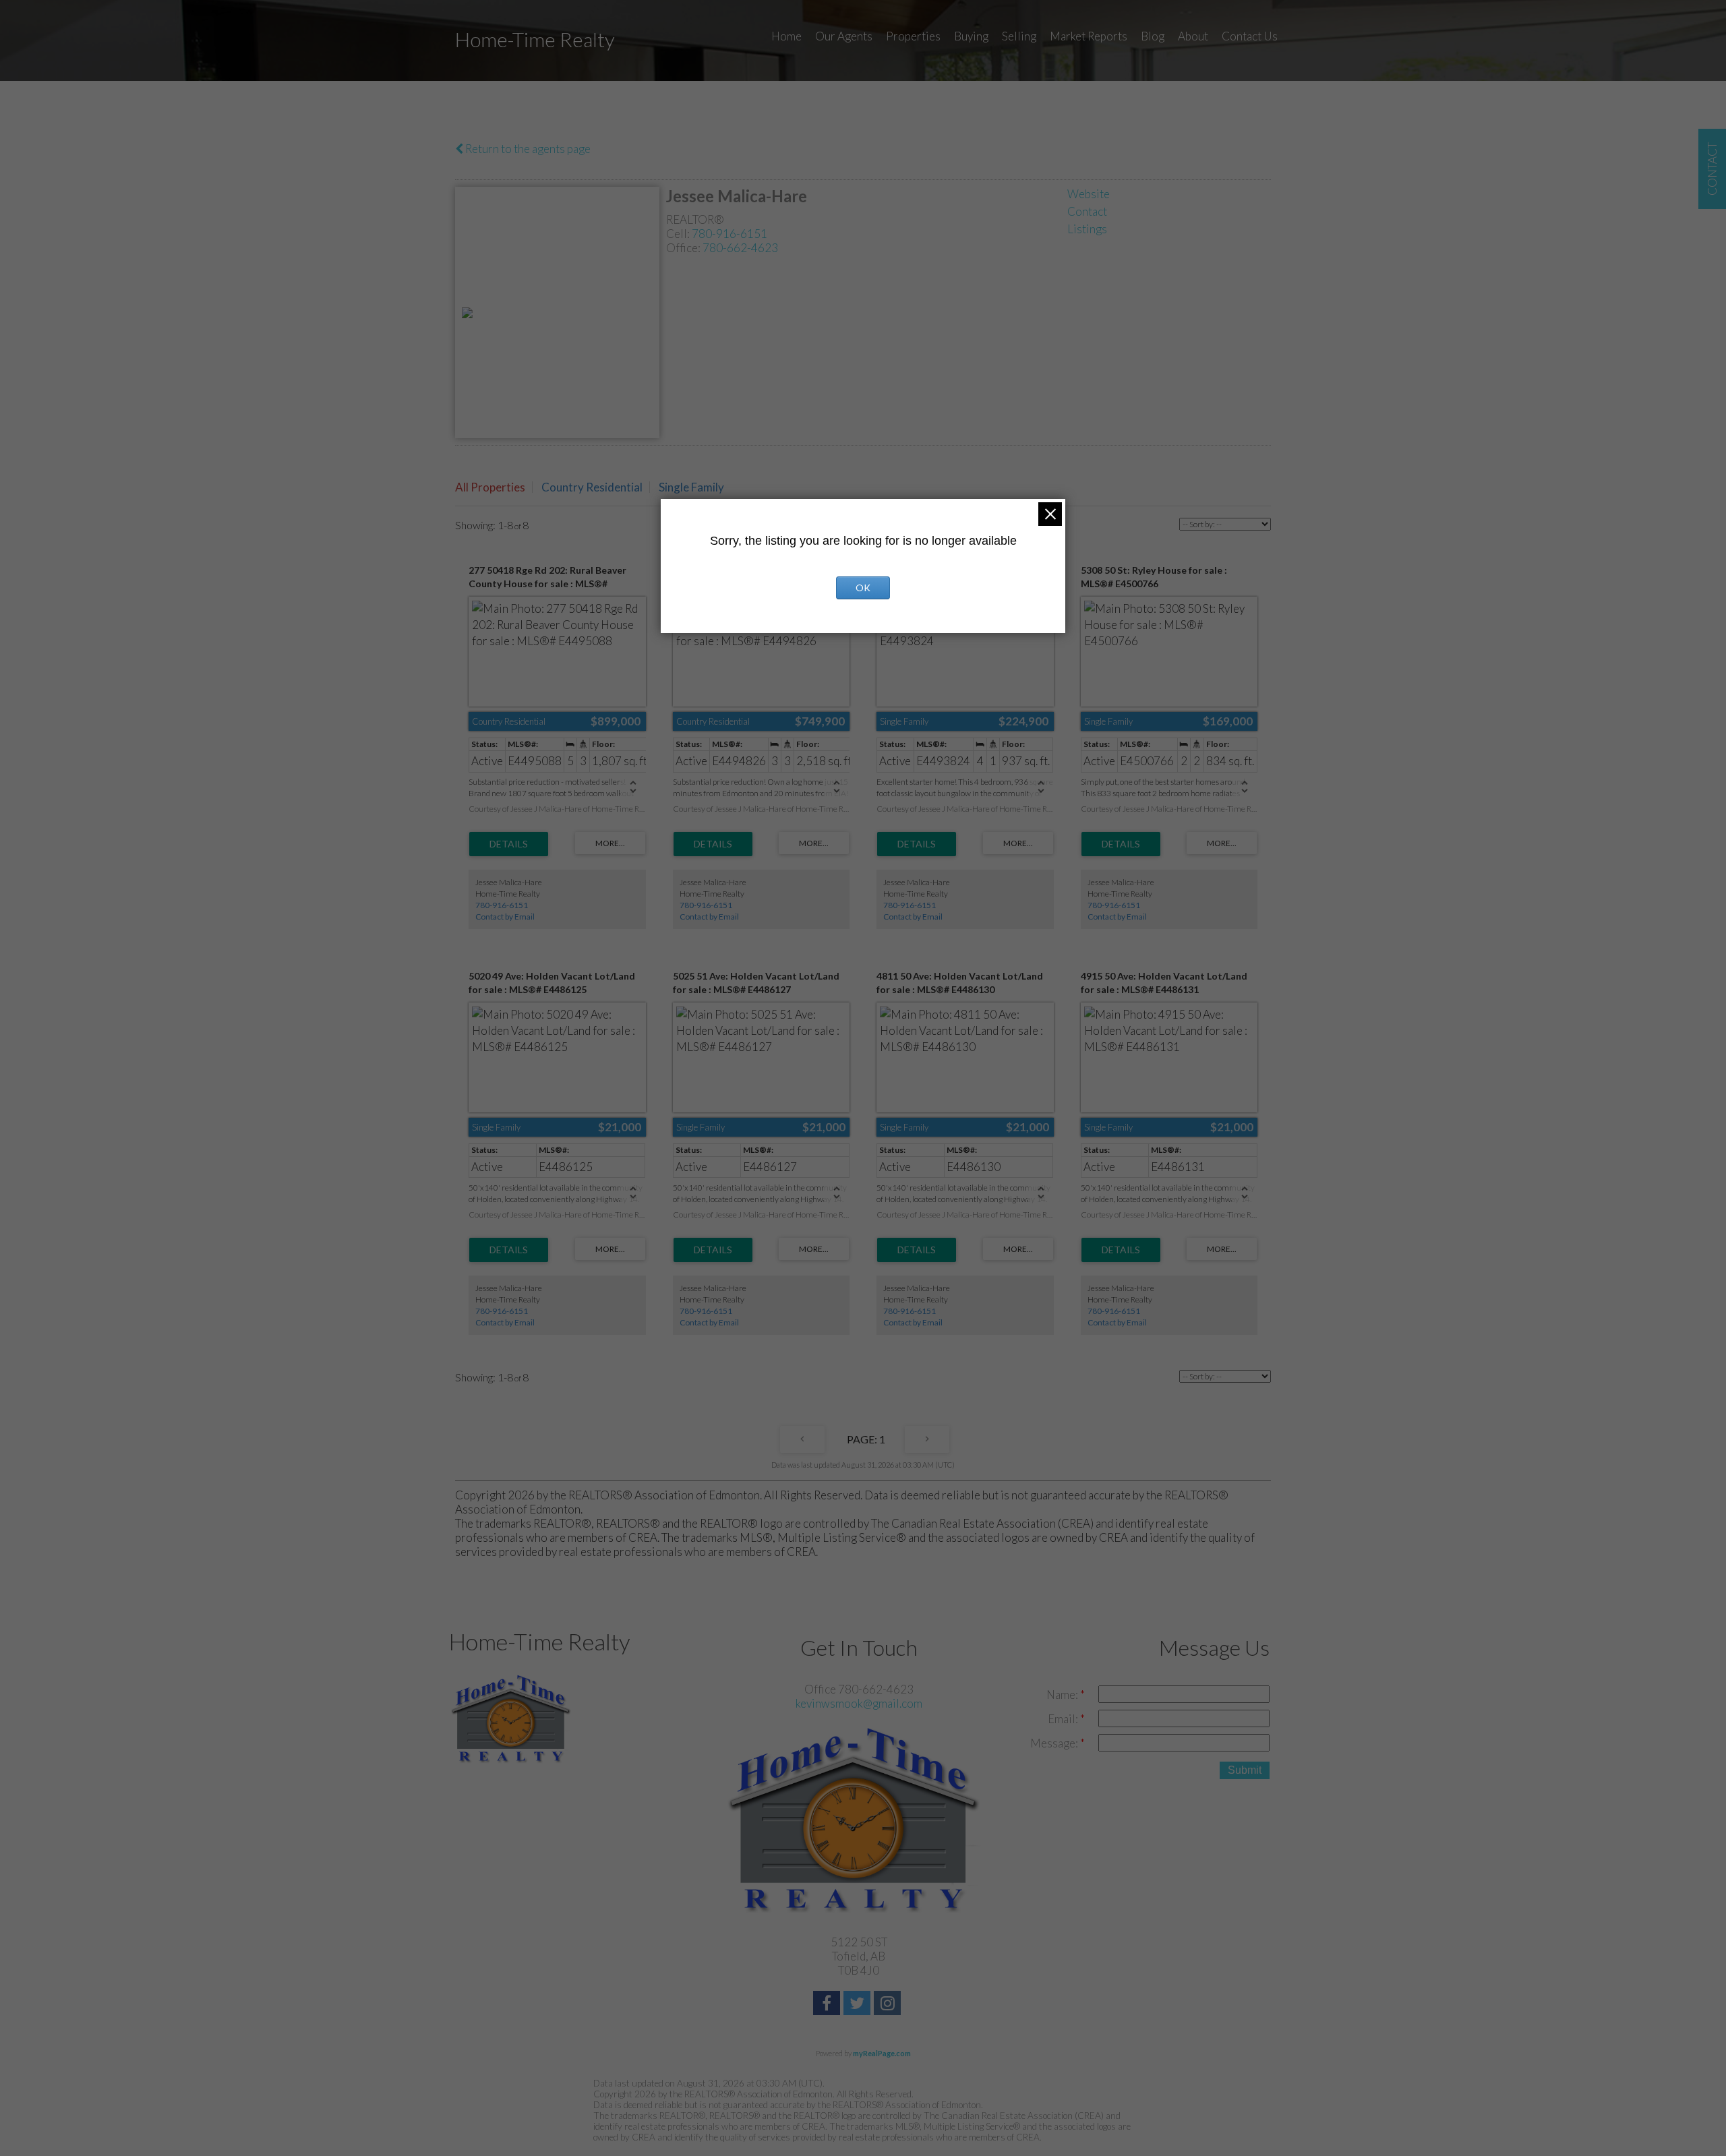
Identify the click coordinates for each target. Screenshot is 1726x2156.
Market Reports (1089, 36)
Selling (1019, 36)
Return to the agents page (527, 149)
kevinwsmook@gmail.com (859, 1703)
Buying (971, 36)
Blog (1153, 36)
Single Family (691, 487)
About (1193, 36)
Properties (913, 36)
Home (786, 36)
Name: (1063, 1695)
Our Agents (844, 36)
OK (863, 588)
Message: (1055, 1743)
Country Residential (592, 487)
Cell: (679, 234)
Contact (1087, 211)
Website (1089, 194)
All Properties (490, 487)
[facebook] (828, 2005)
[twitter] (859, 2005)
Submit (1245, 1770)
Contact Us (1250, 36)
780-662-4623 (740, 248)
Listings (1087, 229)
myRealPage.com (882, 2053)
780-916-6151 (730, 234)
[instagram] (889, 2005)
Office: (684, 248)
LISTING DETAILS (509, 844)
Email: (1064, 1719)
